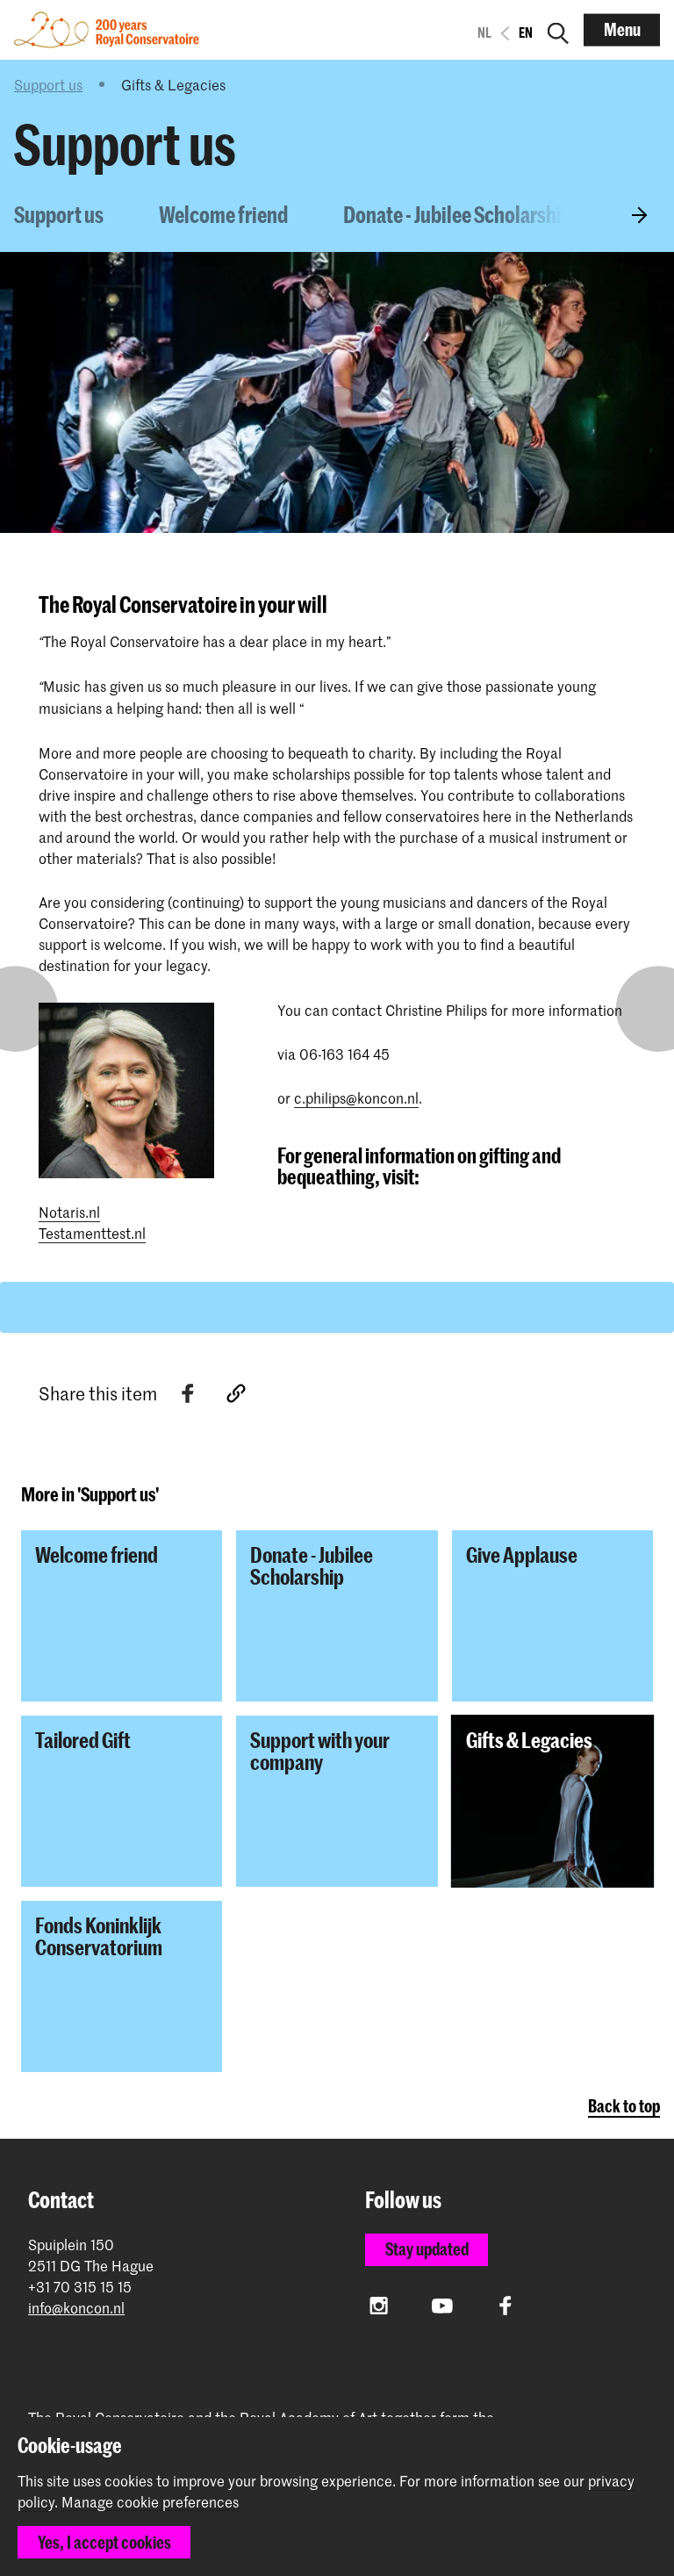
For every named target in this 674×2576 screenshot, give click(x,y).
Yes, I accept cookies (104, 2542)
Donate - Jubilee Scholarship (458, 214)
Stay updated (427, 2249)
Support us (48, 84)
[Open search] (558, 30)
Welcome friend (223, 214)
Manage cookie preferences (150, 2502)
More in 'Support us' (90, 1494)
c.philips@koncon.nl (356, 1097)
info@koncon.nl (76, 2308)
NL (484, 32)
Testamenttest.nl (92, 1233)
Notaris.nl (69, 1212)
